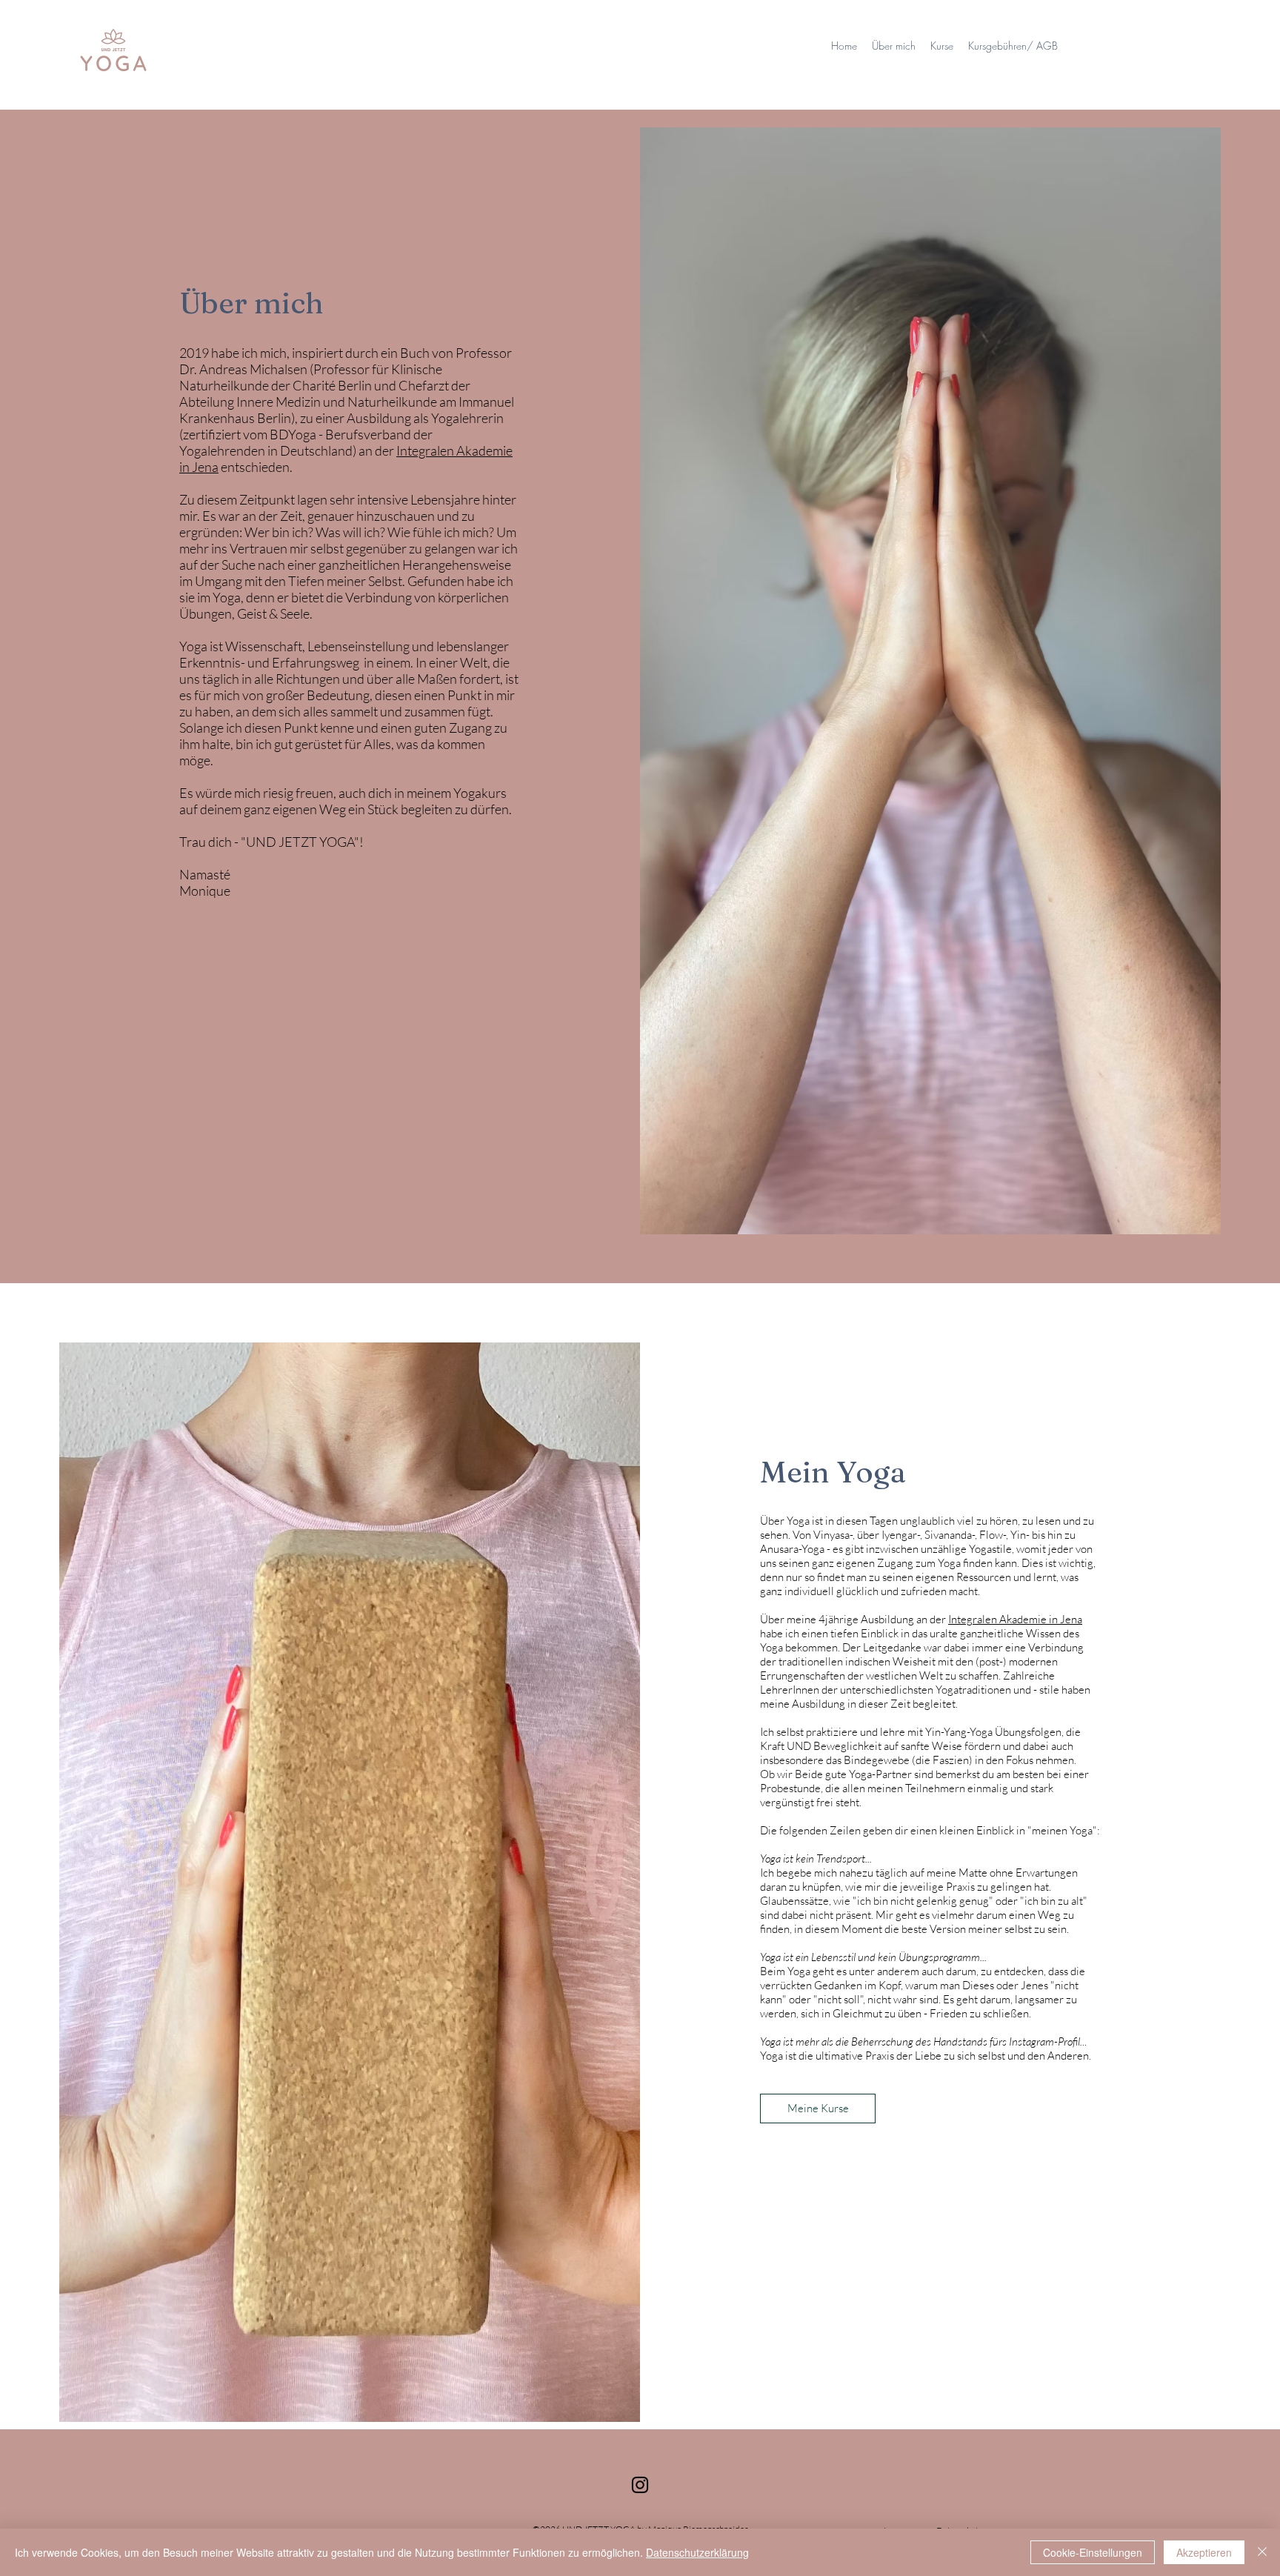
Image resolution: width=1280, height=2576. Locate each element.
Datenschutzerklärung (697, 2552)
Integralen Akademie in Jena (1015, 1619)
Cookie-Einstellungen (1093, 2552)
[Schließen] (1262, 2552)
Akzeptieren (1204, 2552)
